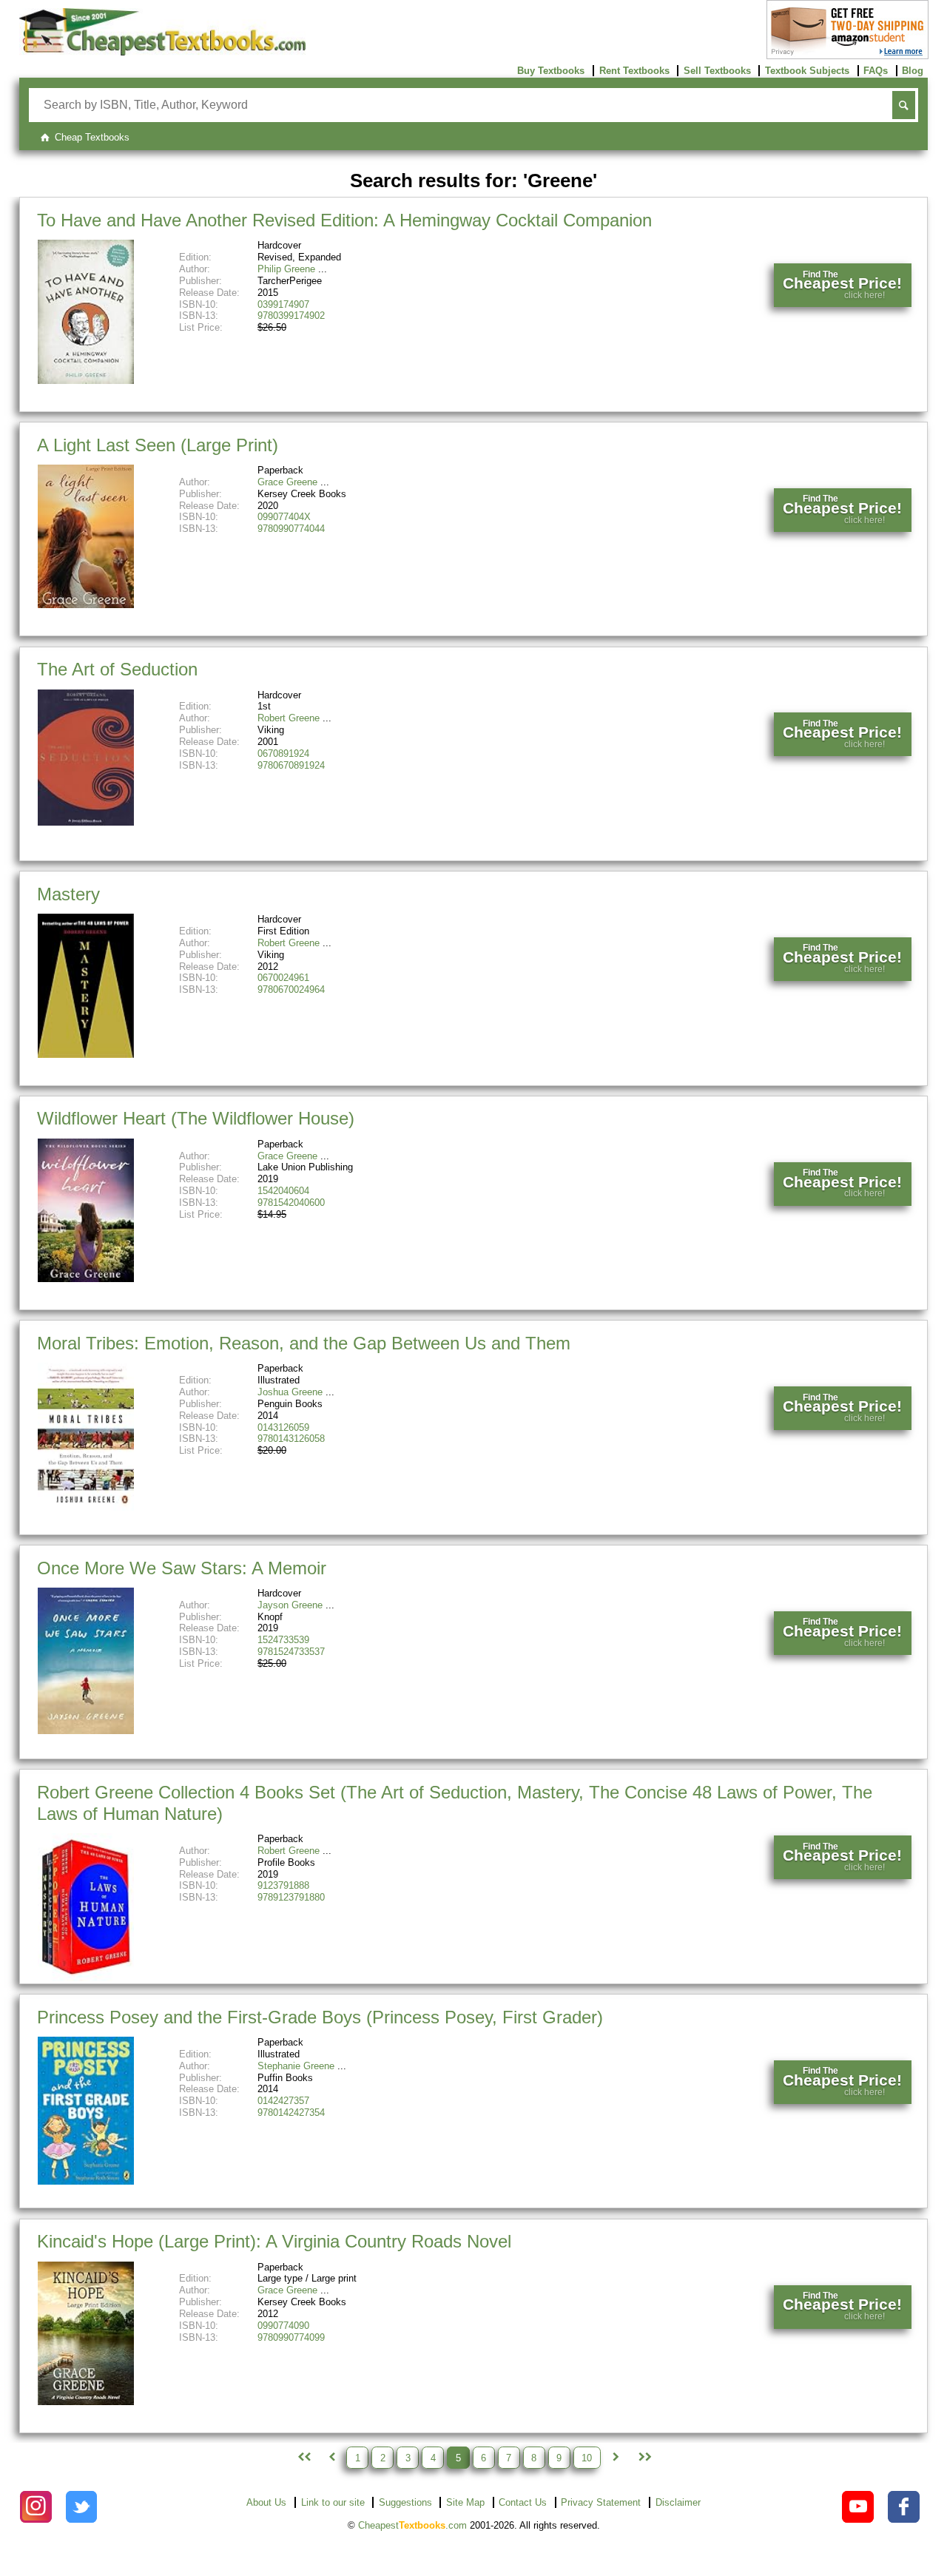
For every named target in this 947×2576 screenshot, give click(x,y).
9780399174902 (291, 316)
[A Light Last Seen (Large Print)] (86, 605)
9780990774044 (291, 529)
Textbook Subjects (807, 71)
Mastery (68, 894)
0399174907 (283, 304)
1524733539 (283, 1640)
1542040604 (283, 1191)
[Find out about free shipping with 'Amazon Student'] (847, 56)
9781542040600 (291, 1203)
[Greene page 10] (644, 2458)
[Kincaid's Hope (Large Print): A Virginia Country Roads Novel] (86, 2402)
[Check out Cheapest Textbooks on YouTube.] (858, 2507)
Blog (913, 71)
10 (587, 2457)
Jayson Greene (290, 1605)
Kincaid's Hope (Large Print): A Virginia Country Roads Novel (274, 2241)
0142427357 (283, 2101)
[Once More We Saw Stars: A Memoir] (86, 1731)
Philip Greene (286, 269)
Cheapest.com (412, 2525)
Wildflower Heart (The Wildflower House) (196, 1118)
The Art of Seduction (117, 669)
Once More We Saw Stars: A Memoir (182, 1568)
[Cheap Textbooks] (162, 52)
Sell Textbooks (717, 71)
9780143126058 (291, 1439)
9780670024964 (291, 989)
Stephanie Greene (296, 2066)
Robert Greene (289, 718)
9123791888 (283, 1885)
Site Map (465, 2502)
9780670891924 (291, 765)
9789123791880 (291, 1897)
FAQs (876, 71)
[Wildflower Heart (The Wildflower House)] (86, 1279)
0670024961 (283, 978)
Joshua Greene (290, 1392)
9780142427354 (291, 2113)
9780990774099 (291, 2337)
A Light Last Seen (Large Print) (158, 445)
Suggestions (405, 2502)
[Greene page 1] (303, 2458)
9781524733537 (291, 1652)
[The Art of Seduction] (86, 822)
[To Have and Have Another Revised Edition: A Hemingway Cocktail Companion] (86, 381)
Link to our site (333, 2502)
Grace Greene (287, 482)
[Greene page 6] (616, 2458)
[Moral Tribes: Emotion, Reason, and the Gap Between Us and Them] (86, 1507)
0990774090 (283, 2326)
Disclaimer (678, 2502)
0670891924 (283, 753)
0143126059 (283, 1427)
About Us (266, 2502)
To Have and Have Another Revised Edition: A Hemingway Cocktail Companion (344, 220)
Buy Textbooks (551, 71)
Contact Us (523, 2502)
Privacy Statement (601, 2502)
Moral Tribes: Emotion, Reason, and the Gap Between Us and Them (304, 1343)
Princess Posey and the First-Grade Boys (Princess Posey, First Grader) (320, 2017)
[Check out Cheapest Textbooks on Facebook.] (904, 2507)
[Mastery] (86, 1055)
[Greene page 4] (331, 2458)
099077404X (284, 517)
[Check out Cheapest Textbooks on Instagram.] (36, 2507)
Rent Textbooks (634, 71)
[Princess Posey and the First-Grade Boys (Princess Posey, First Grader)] (86, 2181)
